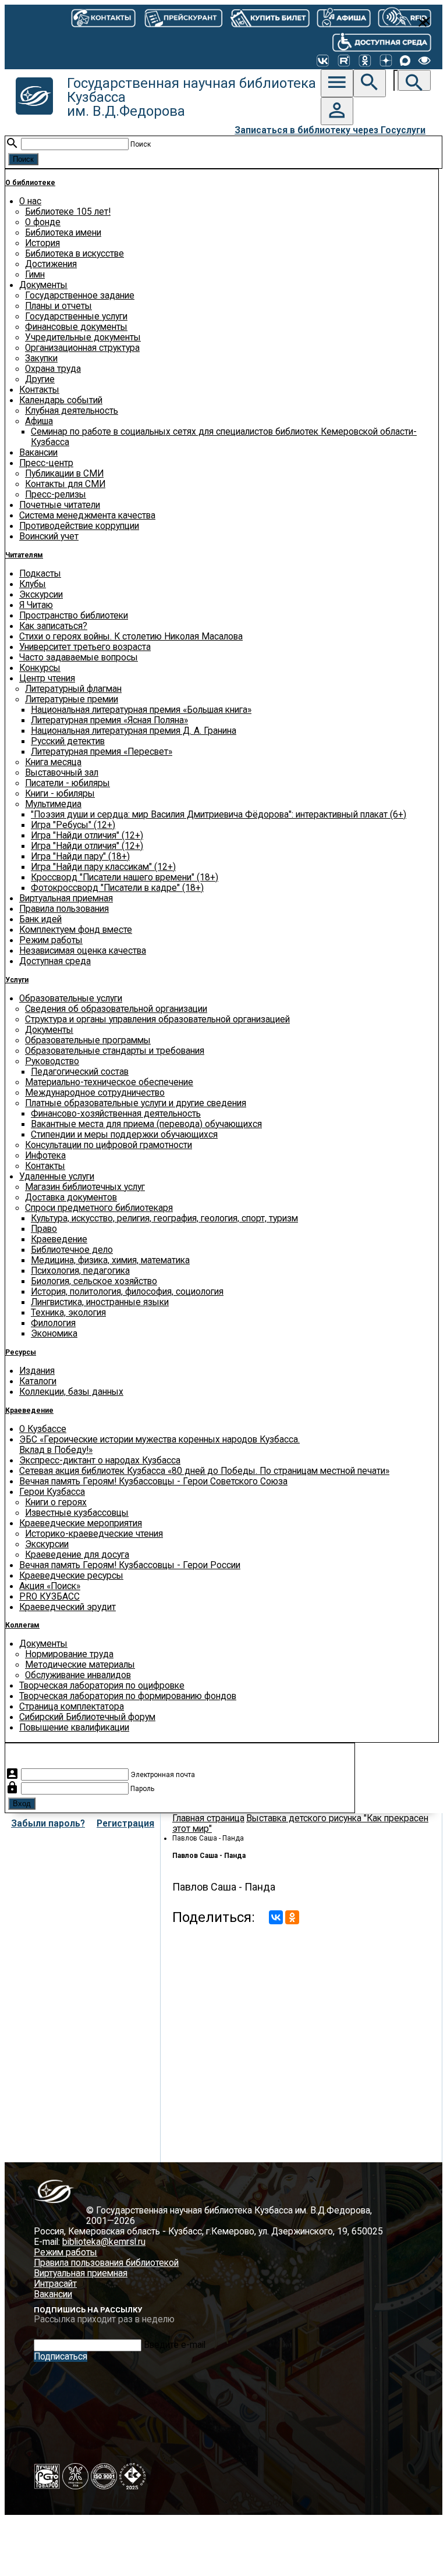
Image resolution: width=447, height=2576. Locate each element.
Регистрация (125, 1824)
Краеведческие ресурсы (71, 1576)
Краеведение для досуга (77, 1555)
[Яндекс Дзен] (386, 61)
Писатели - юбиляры (68, 783)
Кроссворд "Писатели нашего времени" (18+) (125, 877)
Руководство (52, 1061)
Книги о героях (56, 1502)
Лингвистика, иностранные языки (100, 1302)
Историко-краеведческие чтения (94, 1534)
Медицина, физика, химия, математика (110, 1260)
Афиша (39, 421)
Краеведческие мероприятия (81, 1523)
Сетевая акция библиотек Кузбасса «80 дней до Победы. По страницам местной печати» (204, 1471)
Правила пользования (64, 909)
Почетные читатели (60, 505)
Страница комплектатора (72, 1707)
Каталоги (38, 1381)
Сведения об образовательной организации (116, 1009)
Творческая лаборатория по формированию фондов (128, 1696)
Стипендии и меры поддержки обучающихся (124, 1135)
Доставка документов (71, 1198)
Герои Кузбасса (52, 1492)
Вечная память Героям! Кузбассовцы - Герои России (130, 1565)
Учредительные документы (83, 337)
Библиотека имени (63, 233)
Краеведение (59, 1239)
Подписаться (61, 2357)
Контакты (39, 390)
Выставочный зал (62, 773)
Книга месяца (53, 762)
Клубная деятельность (72, 411)
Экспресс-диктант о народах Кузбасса (100, 1461)
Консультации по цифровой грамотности (109, 1145)
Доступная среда (55, 961)
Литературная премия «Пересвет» (102, 752)
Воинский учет (49, 536)
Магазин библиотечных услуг (85, 1187)
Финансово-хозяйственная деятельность (116, 1114)
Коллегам (22, 1625)
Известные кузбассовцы (77, 1513)
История (42, 243)
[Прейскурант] (182, 17)
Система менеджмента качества (87, 516)
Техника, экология (68, 1313)
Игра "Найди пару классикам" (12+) (103, 867)
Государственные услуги (76, 317)
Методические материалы (80, 1665)
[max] (405, 61)
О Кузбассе (43, 1429)
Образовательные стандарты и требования (115, 1051)
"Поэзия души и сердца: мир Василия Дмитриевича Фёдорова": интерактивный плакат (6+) (219, 815)
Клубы (33, 584)
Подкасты (40, 574)
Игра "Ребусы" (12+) (73, 825)
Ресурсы (21, 1352)
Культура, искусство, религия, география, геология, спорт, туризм (164, 1218)
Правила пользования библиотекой (106, 2263)
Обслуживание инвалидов (78, 1675)
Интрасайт (55, 2284)
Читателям (24, 555)
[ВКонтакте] (323, 61)
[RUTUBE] (344, 61)
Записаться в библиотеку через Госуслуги (330, 130)
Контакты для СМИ (65, 484)
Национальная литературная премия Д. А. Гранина (134, 731)
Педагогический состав (80, 1072)
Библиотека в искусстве (74, 254)
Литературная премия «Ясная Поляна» (109, 720)
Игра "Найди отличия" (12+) (87, 836)
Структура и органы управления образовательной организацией (157, 1019)
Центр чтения (47, 678)
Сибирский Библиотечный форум (87, 1717)
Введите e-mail (175, 2345)
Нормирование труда (69, 1654)
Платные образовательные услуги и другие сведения (136, 1103)
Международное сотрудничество (95, 1093)
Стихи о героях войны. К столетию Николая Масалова (131, 637)
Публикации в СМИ (64, 474)
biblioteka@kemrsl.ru (104, 2242)
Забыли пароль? (48, 1824)
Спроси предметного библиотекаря (99, 1208)
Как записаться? (53, 626)
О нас (30, 201)
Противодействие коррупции (79, 526)
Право (44, 1229)
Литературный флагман (73, 689)
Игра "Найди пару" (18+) (80, 857)
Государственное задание (80, 296)
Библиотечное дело (72, 1250)
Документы (43, 285)
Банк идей (40, 919)
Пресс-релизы (56, 495)
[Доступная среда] (382, 41)
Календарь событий (61, 400)
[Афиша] (343, 17)
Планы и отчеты (58, 306)
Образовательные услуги (71, 999)
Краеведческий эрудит (68, 1607)
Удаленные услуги (57, 1177)
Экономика (54, 1334)
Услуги (17, 980)
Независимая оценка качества (83, 951)
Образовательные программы (88, 1040)
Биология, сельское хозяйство (94, 1281)
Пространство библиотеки (74, 616)
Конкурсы (40, 668)
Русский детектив (68, 741)
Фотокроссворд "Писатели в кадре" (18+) (117, 888)
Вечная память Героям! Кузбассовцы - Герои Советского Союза (153, 1481)
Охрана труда (53, 369)
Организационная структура (82, 348)
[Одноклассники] (365, 61)
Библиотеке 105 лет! (68, 212)
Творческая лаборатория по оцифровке (102, 1686)
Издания (37, 1371)
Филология (53, 1323)
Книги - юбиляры (60, 794)
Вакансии (38, 453)
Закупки (41, 358)
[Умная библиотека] (405, 17)
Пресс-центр (46, 463)
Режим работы (51, 940)
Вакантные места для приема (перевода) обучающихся (146, 1124)
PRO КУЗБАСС (49, 1597)
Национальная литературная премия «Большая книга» (141, 710)
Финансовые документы (76, 327)
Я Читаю (36, 605)
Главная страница (208, 1818)
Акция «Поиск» (50, 1586)
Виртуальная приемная (66, 898)
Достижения (51, 264)
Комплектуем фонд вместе (76, 930)
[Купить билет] (269, 17)
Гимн (35, 275)
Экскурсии (41, 595)
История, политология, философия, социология (127, 1292)
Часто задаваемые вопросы (79, 658)
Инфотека (45, 1156)
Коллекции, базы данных (71, 1392)
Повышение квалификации (74, 1728)
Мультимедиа (53, 804)
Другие (40, 379)
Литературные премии (72, 699)
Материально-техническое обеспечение (109, 1082)
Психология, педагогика (80, 1271)
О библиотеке (30, 183)
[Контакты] (103, 17)
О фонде (43, 222)
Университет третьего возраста (85, 647)
